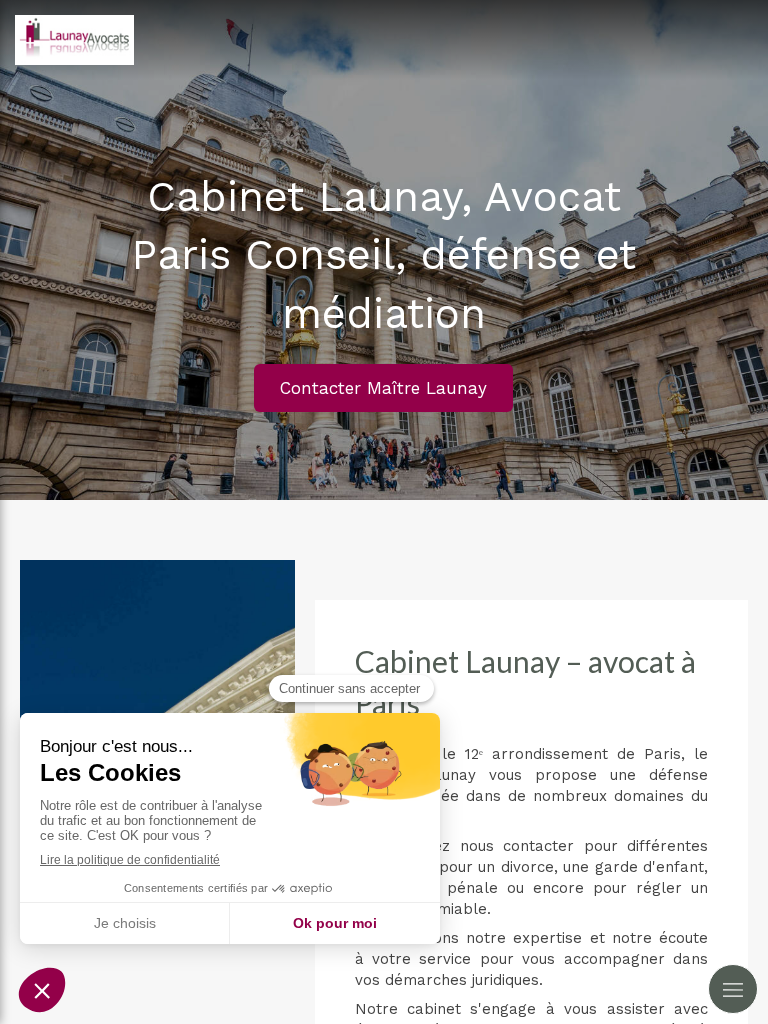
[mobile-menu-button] (733, 989)
